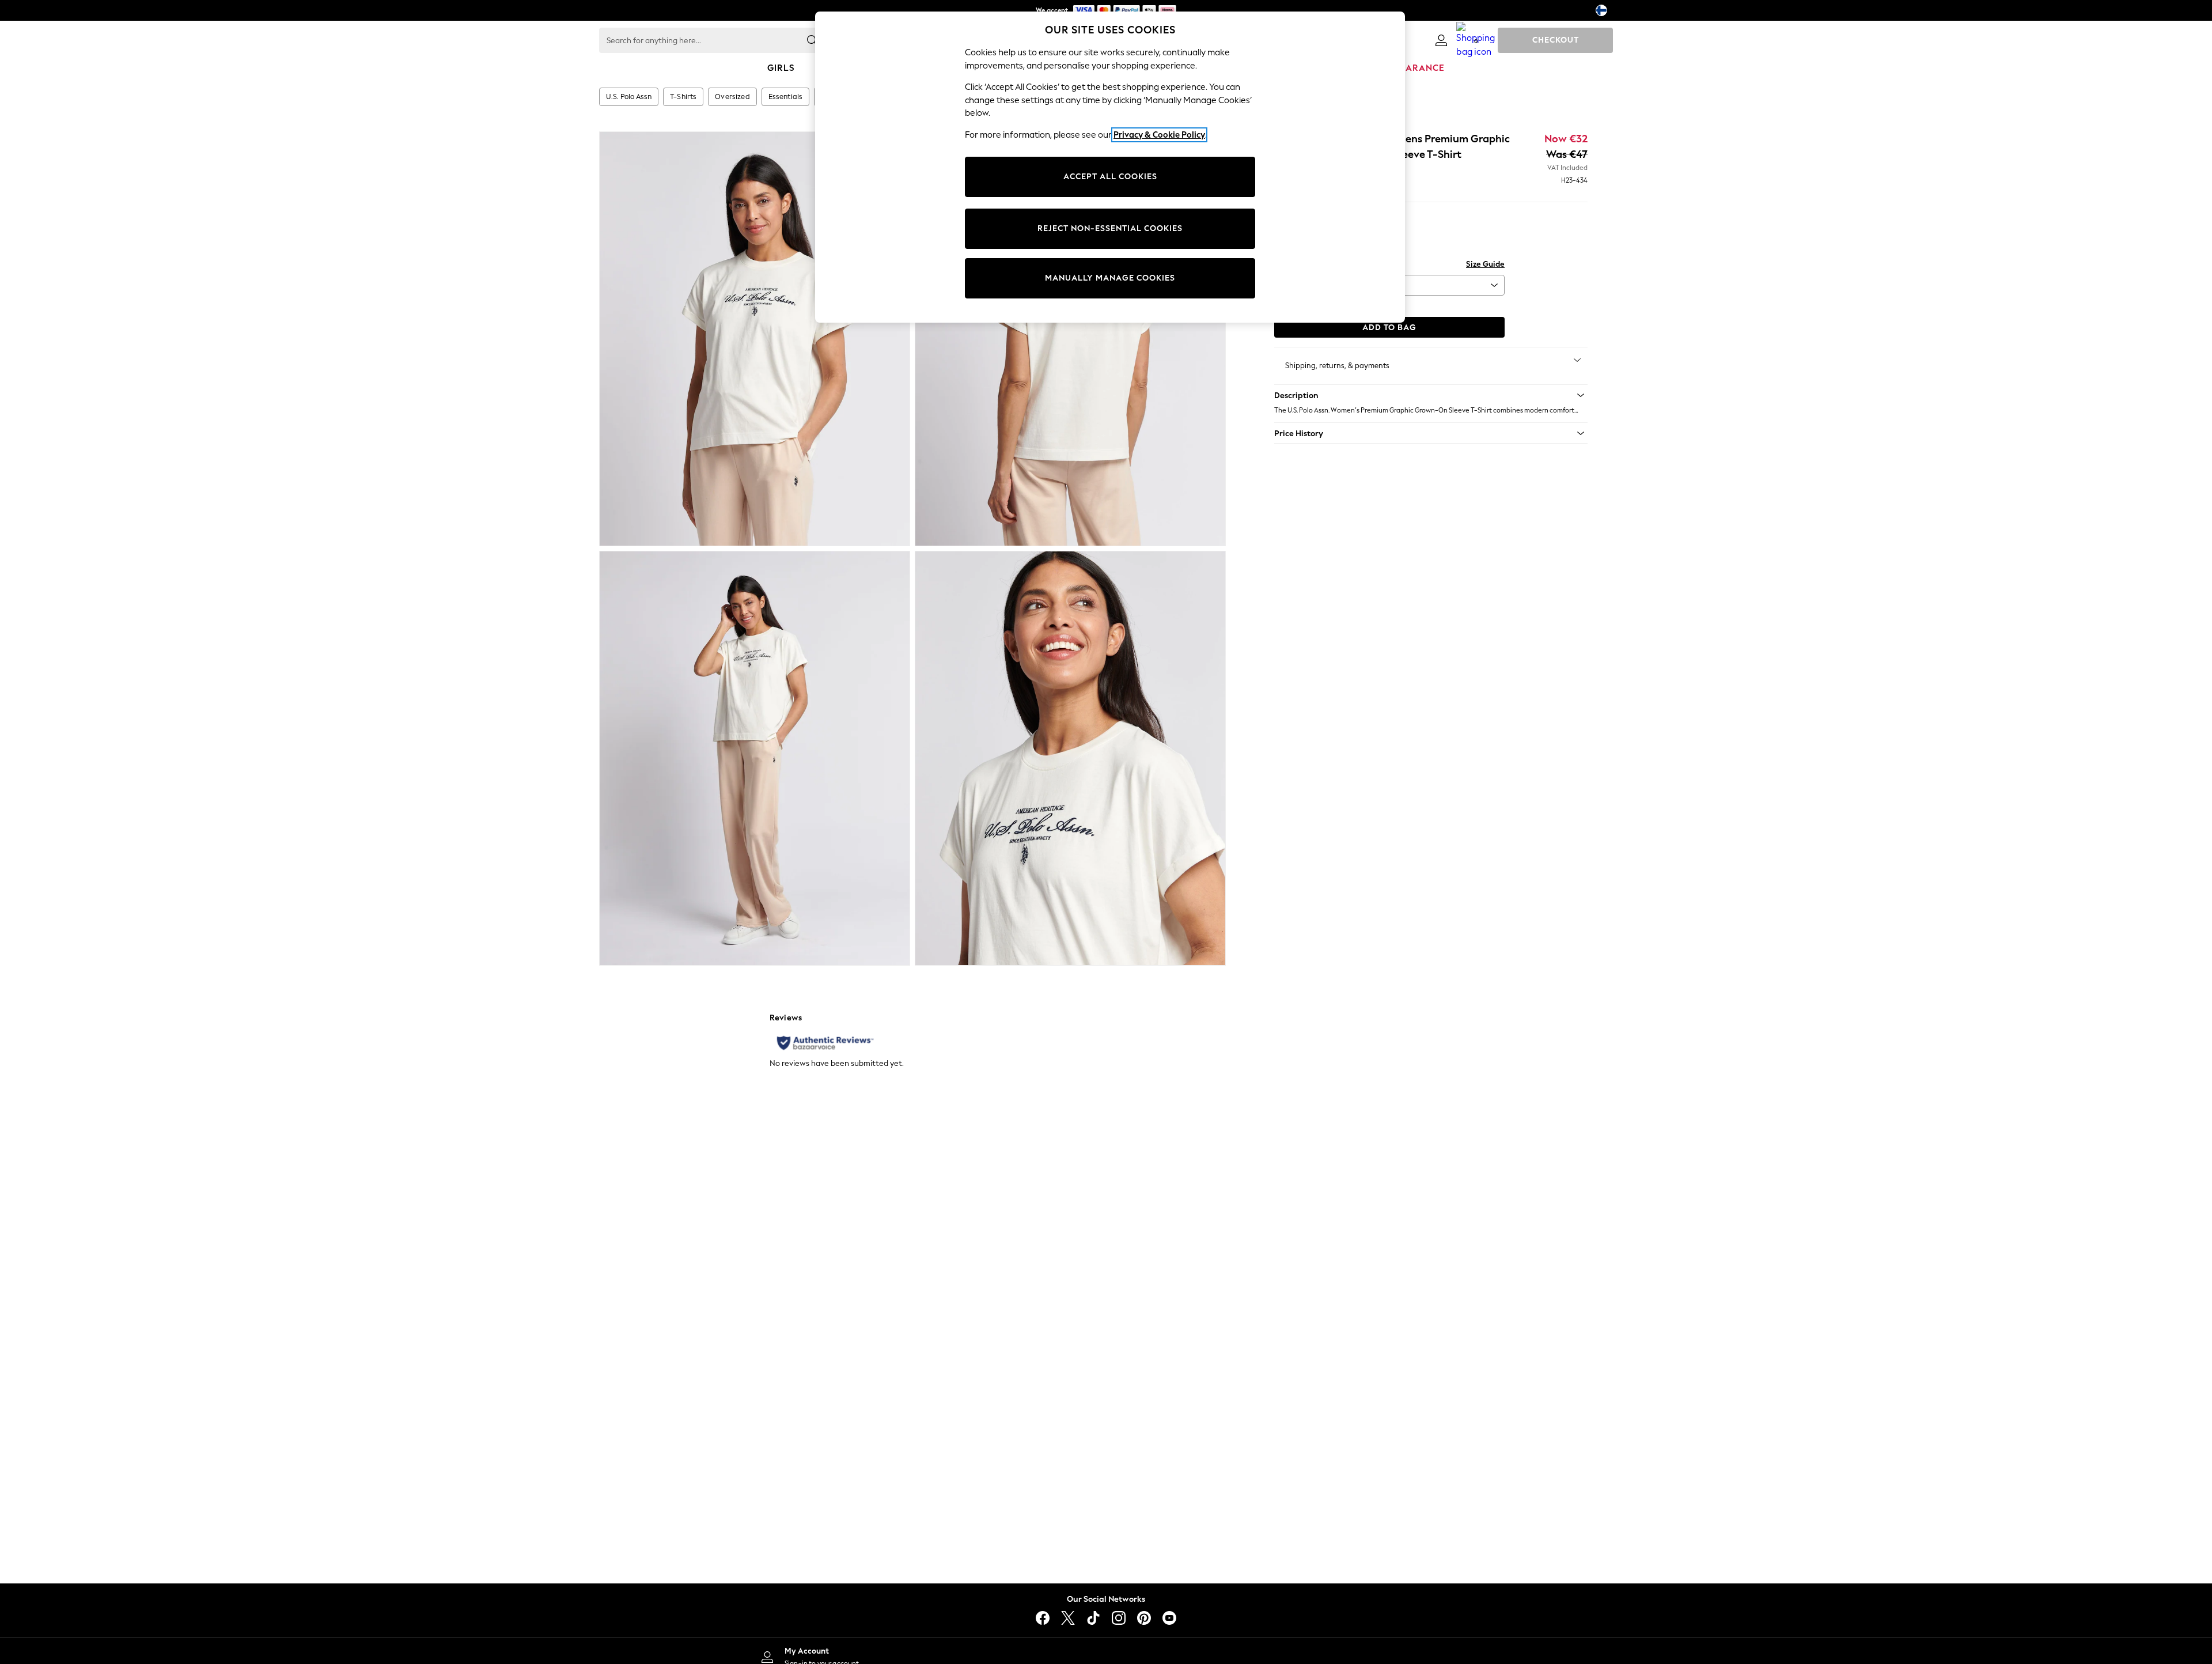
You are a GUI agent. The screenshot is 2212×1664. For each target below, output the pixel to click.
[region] (1110, 167)
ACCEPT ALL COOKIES (1110, 177)
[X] (1068, 1618)
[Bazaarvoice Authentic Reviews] (825, 1043)
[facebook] (1043, 1618)
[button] (1431, 395)
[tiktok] (1093, 1618)
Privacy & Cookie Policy (1159, 135)
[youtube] (1169, 1618)
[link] (1441, 40)
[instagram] (1119, 1618)
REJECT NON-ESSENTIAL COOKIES (1110, 228)
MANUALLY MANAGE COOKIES (1110, 278)
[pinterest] (1144, 1618)
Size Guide (1485, 264)
